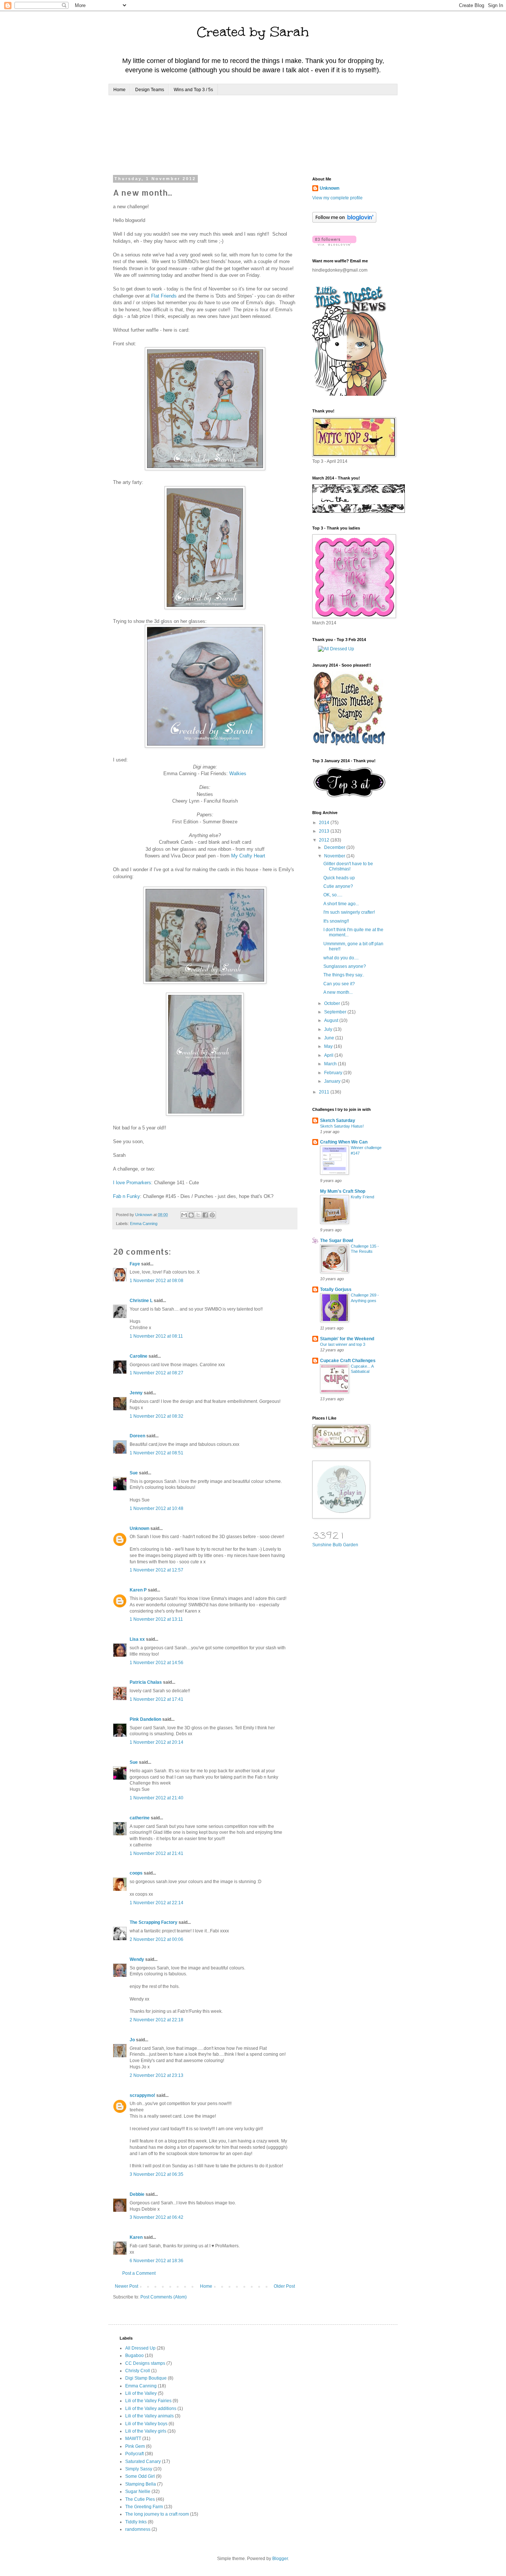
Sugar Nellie (138, 2492)
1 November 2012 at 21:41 (157, 1853)
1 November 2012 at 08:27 (157, 1373)
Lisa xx (137, 1639)
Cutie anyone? (338, 886)
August (332, 1020)
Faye (135, 1264)
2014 (325, 823)
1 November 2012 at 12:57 (157, 1570)
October (333, 1003)
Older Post (284, 2286)
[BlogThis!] (191, 1215)
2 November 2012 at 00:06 (157, 1939)
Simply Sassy (139, 2469)
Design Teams (150, 90)
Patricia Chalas (146, 1682)
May (329, 1046)
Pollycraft (134, 2454)
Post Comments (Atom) (164, 2297)
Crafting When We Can (344, 1142)
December (335, 847)
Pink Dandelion (145, 1719)
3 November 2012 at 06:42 (157, 2217)
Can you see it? (339, 984)
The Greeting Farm (144, 2507)
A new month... (338, 992)
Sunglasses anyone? (345, 966)
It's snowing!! (336, 921)
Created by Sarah (253, 32)
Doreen (137, 1436)
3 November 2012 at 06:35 (157, 2174)
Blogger (280, 2559)
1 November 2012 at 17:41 (157, 1699)
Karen (136, 2237)
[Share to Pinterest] (212, 1215)
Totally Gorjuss (336, 1289)
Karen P (138, 1590)
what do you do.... (341, 958)
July (329, 1029)
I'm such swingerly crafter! (349, 912)
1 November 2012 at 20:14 (157, 1742)
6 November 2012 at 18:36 (157, 2261)
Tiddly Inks (136, 2522)
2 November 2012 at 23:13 (157, 2075)
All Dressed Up (140, 2348)
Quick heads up (339, 878)
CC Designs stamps (145, 2363)
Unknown (139, 1528)
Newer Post (126, 2286)
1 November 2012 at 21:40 (157, 1798)
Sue (134, 1473)
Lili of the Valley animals (149, 2416)
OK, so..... (333, 895)
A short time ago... (341, 904)
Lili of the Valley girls (146, 2431)
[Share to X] (198, 1215)
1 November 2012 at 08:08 (157, 1281)
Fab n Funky (126, 1196)
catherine (140, 1818)
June (330, 1038)
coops (136, 1873)
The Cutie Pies (140, 2499)
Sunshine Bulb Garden (335, 1545)
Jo (132, 2040)
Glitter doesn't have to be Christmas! (348, 866)
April (329, 1055)
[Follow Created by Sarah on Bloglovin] (344, 221)
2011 (325, 1092)
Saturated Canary (143, 2462)
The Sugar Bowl (337, 1241)
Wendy (137, 1959)
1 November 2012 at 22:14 (157, 1903)
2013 (325, 831)
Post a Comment (139, 2273)
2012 (325, 840)
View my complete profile (337, 198)
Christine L (141, 1301)
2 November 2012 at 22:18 (157, 2020)
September (336, 1012)
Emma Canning (144, 1224)
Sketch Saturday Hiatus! (342, 1126)
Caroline (139, 1356)
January (333, 1081)
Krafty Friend (362, 1197)
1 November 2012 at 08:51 (157, 1453)
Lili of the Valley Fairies (148, 2401)
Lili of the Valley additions (151, 2409)
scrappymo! (142, 2095)
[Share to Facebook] (205, 1215)
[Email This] (184, 1215)
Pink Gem (135, 2446)
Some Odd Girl (140, 2476)
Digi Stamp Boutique (146, 2378)
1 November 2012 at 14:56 (157, 1663)
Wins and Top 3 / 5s (193, 90)
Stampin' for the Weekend (347, 1339)
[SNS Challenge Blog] (349, 796)
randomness (138, 2529)
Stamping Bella (141, 2484)
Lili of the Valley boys (146, 2424)
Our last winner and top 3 (343, 1344)
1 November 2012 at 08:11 (156, 1336)
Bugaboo (134, 2356)
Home (119, 90)
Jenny (136, 1393)
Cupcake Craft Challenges (348, 1361)
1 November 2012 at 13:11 (156, 1619)
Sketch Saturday (338, 1121)
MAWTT (133, 2439)
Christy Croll (138, 2371)
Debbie (137, 2194)
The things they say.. (344, 975)
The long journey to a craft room (157, 2514)
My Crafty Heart (248, 856)
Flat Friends (164, 296)
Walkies (238, 774)
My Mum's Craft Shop (343, 1191)
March (331, 1064)
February (334, 1073)
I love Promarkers (132, 1183)
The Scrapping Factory (154, 1922)
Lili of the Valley (141, 2393)
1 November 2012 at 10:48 (157, 1508)
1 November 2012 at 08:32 (157, 1416)
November (335, 856)
